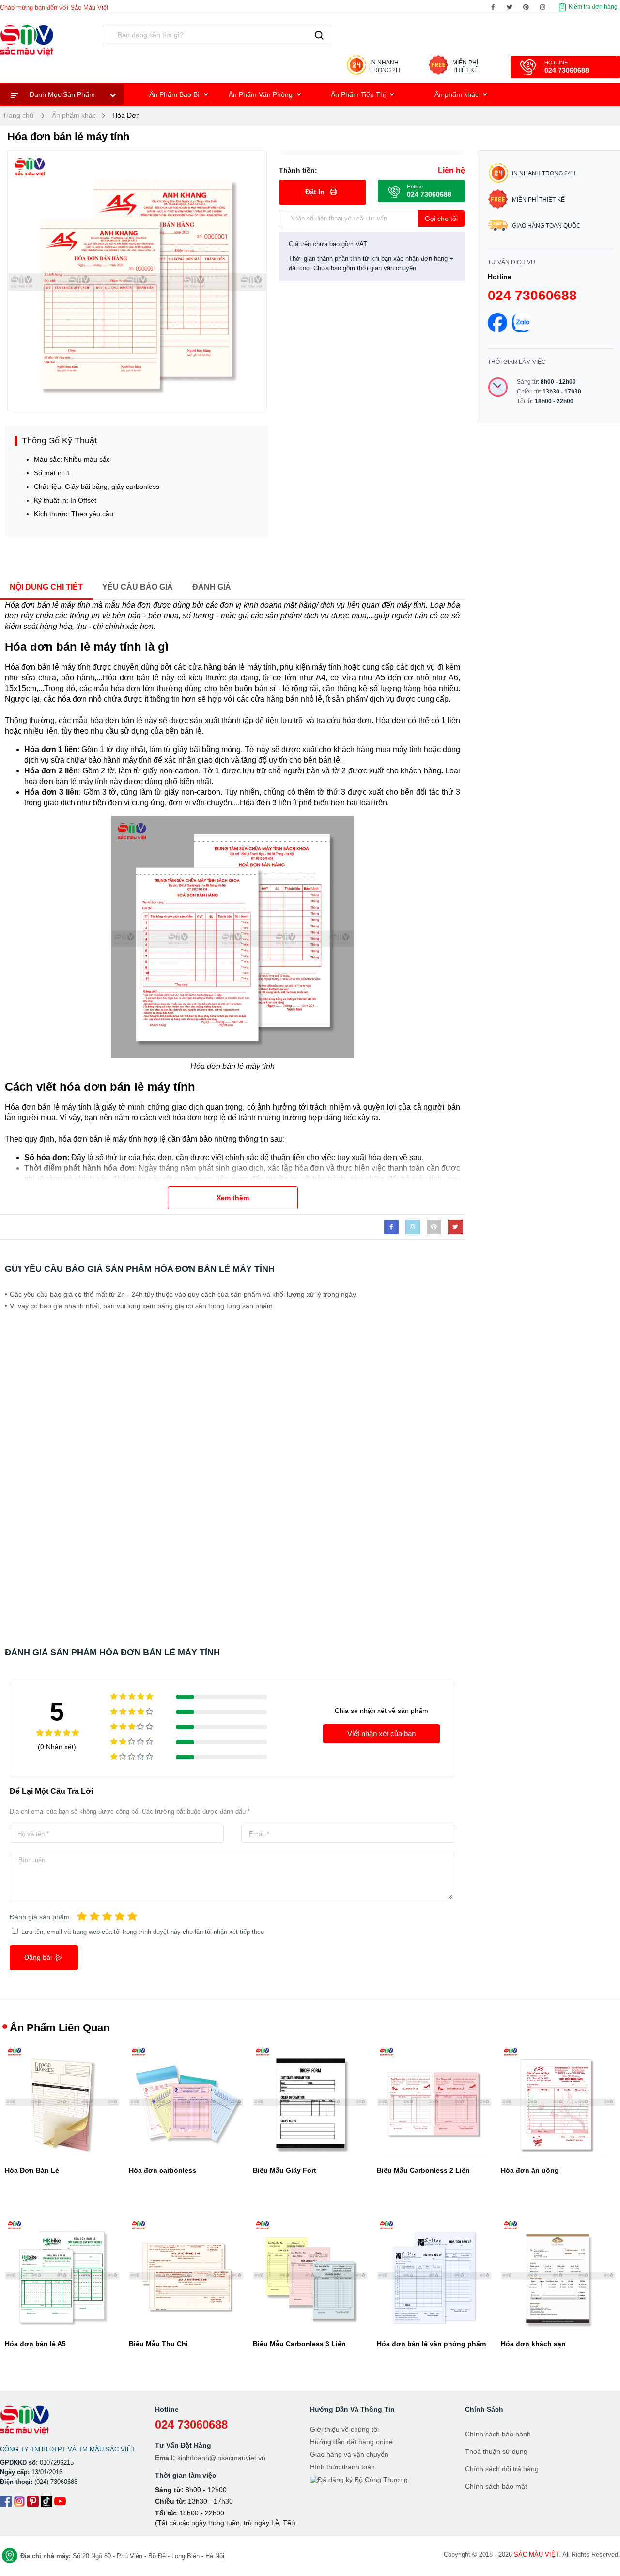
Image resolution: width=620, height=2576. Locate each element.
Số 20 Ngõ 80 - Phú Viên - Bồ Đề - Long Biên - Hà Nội (122, 2556)
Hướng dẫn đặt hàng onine (351, 2442)
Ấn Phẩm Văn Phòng (262, 94)
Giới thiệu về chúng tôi (344, 2429)
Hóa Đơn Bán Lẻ (32, 2170)
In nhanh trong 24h (544, 173)
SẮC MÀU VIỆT (536, 2554)
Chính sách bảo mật (496, 2486)
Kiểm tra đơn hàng (592, 7)
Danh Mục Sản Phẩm (62, 94)
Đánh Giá (212, 587)
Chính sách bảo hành (498, 2434)
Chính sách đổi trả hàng (502, 2469)
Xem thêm (233, 1198)
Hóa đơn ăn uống (530, 2170)
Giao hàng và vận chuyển (349, 2454)
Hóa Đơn (126, 115)
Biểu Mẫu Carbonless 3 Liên (299, 2344)
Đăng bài (39, 1957)
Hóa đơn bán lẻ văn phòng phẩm (431, 2344)
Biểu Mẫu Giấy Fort (285, 2170)
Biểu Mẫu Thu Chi (158, 2344)
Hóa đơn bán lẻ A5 (35, 2344)
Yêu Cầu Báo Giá (138, 587)
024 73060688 (532, 295)
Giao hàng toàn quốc (546, 226)
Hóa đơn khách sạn (533, 2344)
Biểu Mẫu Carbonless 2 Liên (423, 2170)
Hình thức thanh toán (342, 2467)
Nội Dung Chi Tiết (46, 587)
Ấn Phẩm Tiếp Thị (359, 94)
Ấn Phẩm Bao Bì (175, 94)
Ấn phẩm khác (457, 94)
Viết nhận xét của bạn (381, 1734)
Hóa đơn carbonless (163, 2170)
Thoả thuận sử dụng (496, 2451)
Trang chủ (18, 115)
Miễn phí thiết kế (538, 200)
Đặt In (316, 192)
